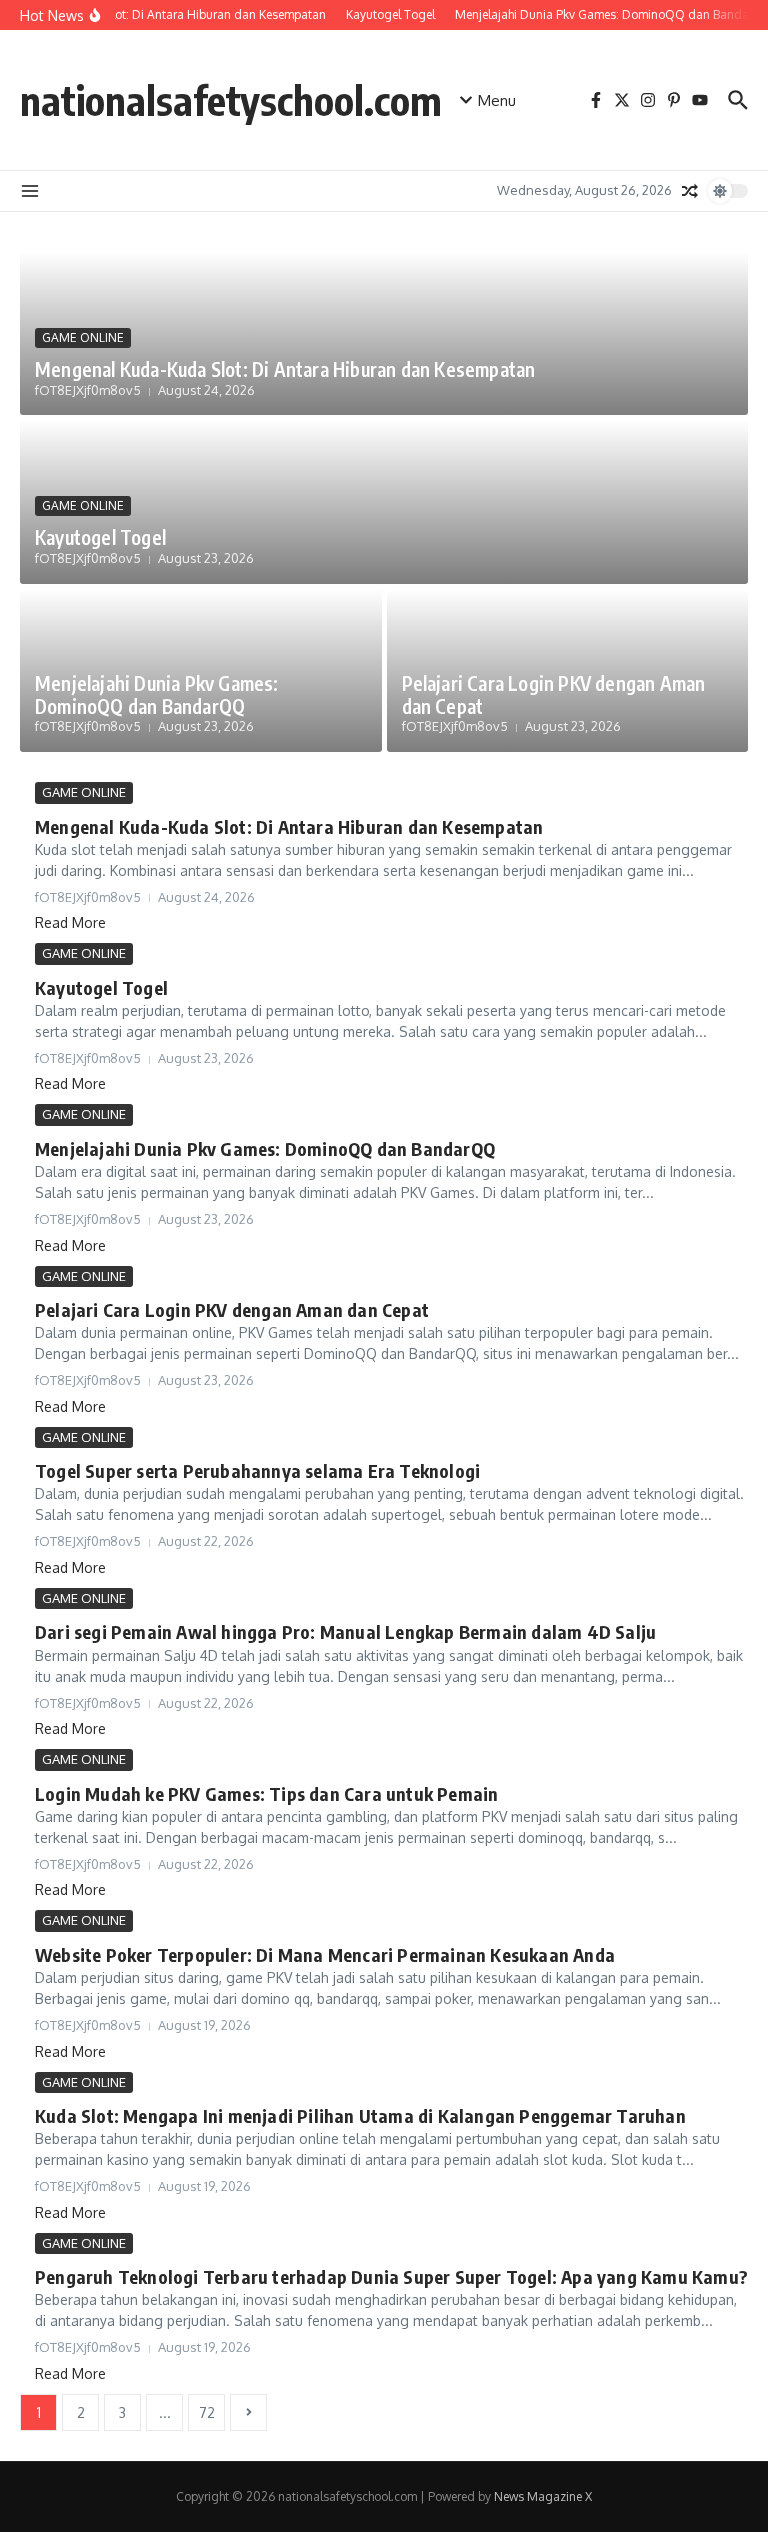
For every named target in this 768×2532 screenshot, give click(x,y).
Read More (70, 922)
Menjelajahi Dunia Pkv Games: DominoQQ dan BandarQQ (157, 694)
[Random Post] (690, 191)
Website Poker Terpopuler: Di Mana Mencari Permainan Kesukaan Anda (325, 1954)
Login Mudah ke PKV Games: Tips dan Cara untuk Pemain (266, 1793)
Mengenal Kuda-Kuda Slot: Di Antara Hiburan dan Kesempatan (285, 369)
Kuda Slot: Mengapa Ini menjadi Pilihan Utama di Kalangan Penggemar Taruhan (360, 2115)
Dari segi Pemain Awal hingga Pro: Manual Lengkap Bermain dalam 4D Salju (345, 1631)
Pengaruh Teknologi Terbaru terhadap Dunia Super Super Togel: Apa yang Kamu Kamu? (391, 2276)
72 (207, 2412)
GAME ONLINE (83, 337)
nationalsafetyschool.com (231, 100)
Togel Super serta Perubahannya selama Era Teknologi (257, 1470)
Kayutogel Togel (100, 537)
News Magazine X (543, 2496)
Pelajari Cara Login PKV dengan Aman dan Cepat (554, 694)
